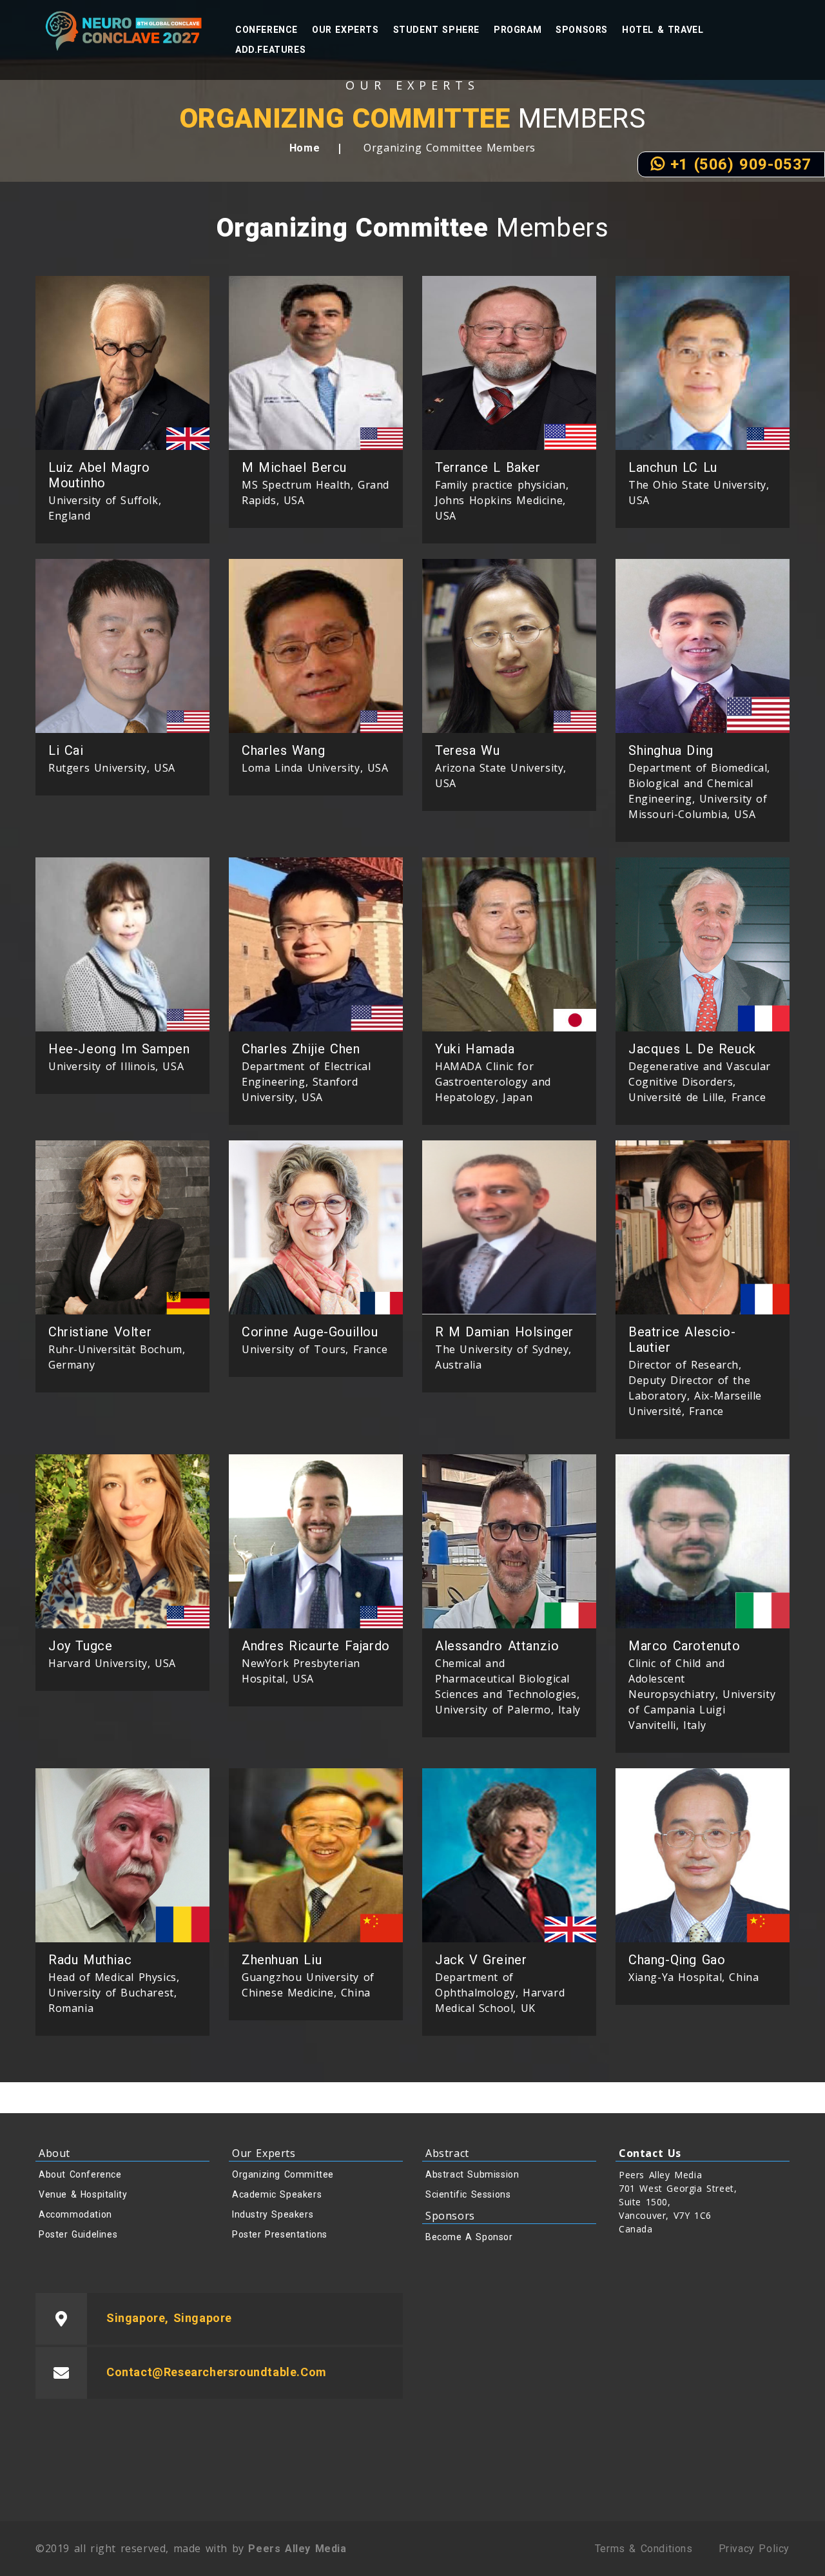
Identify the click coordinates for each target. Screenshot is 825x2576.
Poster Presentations (280, 2234)
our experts (345, 30)
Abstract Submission (472, 2174)
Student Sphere (436, 30)
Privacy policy (754, 2549)
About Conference (80, 2174)
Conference (267, 30)
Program (518, 30)
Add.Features (270, 50)
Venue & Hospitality (83, 2194)
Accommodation (75, 2214)
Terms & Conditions (644, 2549)
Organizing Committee (283, 2174)
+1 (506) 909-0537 (738, 164)
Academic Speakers (277, 2194)
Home (305, 148)
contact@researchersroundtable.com (217, 2372)
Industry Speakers (273, 2214)
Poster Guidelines (78, 2234)
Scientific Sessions (468, 2194)
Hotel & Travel (663, 30)
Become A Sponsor (469, 2237)
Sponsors (582, 30)
